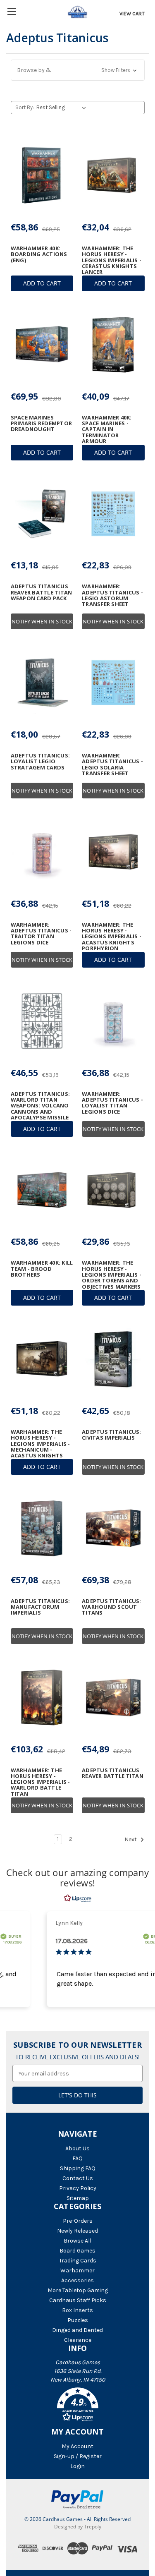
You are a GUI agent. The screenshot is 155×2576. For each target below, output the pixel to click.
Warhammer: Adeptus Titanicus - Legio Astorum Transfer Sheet (112, 595)
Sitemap (78, 2198)
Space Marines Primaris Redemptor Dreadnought (42, 423)
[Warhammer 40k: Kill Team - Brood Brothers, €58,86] (42, 1190)
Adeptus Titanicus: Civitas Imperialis (112, 1435)
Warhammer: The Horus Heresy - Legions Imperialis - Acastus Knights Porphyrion (112, 936)
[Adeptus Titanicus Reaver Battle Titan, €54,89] (113, 1697)
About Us (77, 2148)
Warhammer (77, 2270)
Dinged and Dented (77, 2330)
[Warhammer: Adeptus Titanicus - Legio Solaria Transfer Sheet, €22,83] (113, 683)
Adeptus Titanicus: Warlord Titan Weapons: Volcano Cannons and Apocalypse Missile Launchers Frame (41, 1109)
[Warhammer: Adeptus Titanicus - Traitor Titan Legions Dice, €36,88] (42, 852)
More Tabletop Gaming (78, 2290)
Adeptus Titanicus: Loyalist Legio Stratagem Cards (41, 761)
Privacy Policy (78, 2188)
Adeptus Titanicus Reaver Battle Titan (113, 1773)
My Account (77, 2446)
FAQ (77, 2158)
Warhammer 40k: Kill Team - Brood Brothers (42, 1269)
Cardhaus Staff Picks (78, 2300)
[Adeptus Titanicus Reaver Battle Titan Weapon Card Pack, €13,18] (42, 514)
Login (77, 2466)
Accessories (77, 2280)
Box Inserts (77, 2310)
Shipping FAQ (78, 2168)
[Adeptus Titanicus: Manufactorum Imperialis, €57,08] (42, 1528)
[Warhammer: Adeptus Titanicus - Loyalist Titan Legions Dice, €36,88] (113, 1021)
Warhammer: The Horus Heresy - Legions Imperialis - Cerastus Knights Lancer (112, 260)
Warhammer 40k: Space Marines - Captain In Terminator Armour (107, 429)
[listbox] (63, 108)
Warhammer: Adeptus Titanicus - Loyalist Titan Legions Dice (112, 1103)
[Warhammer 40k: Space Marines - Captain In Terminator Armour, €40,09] (113, 345)
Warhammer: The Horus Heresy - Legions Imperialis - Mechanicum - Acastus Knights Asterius (41, 1447)
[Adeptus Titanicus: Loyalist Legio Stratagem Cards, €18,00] (42, 683)
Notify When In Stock (42, 621)
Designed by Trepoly (78, 2527)
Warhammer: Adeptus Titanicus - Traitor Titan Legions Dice (41, 933)
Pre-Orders (78, 2221)
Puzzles (78, 2320)
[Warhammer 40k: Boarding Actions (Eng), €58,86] (42, 175)
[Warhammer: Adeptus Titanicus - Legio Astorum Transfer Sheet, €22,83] (113, 514)
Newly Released (77, 2231)
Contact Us (78, 2178)
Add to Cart (42, 283)
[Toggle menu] (11, 11)
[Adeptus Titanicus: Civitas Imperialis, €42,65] (113, 1359)
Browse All (77, 2241)
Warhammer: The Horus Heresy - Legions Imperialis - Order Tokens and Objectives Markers (112, 1274)
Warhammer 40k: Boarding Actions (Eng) (39, 254)
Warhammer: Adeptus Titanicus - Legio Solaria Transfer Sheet (112, 764)
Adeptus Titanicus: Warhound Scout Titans (112, 1607)
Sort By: (25, 107)
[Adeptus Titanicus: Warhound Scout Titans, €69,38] (113, 1528)
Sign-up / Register (78, 2456)
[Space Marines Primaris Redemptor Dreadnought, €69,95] (42, 345)
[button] (78, 70)
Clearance (78, 2340)
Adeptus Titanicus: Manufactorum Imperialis (41, 1607)
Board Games (77, 2251)
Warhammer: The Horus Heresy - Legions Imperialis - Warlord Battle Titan (41, 1782)
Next (131, 1839)
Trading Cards (78, 2261)
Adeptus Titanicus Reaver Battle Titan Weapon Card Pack (42, 592)
